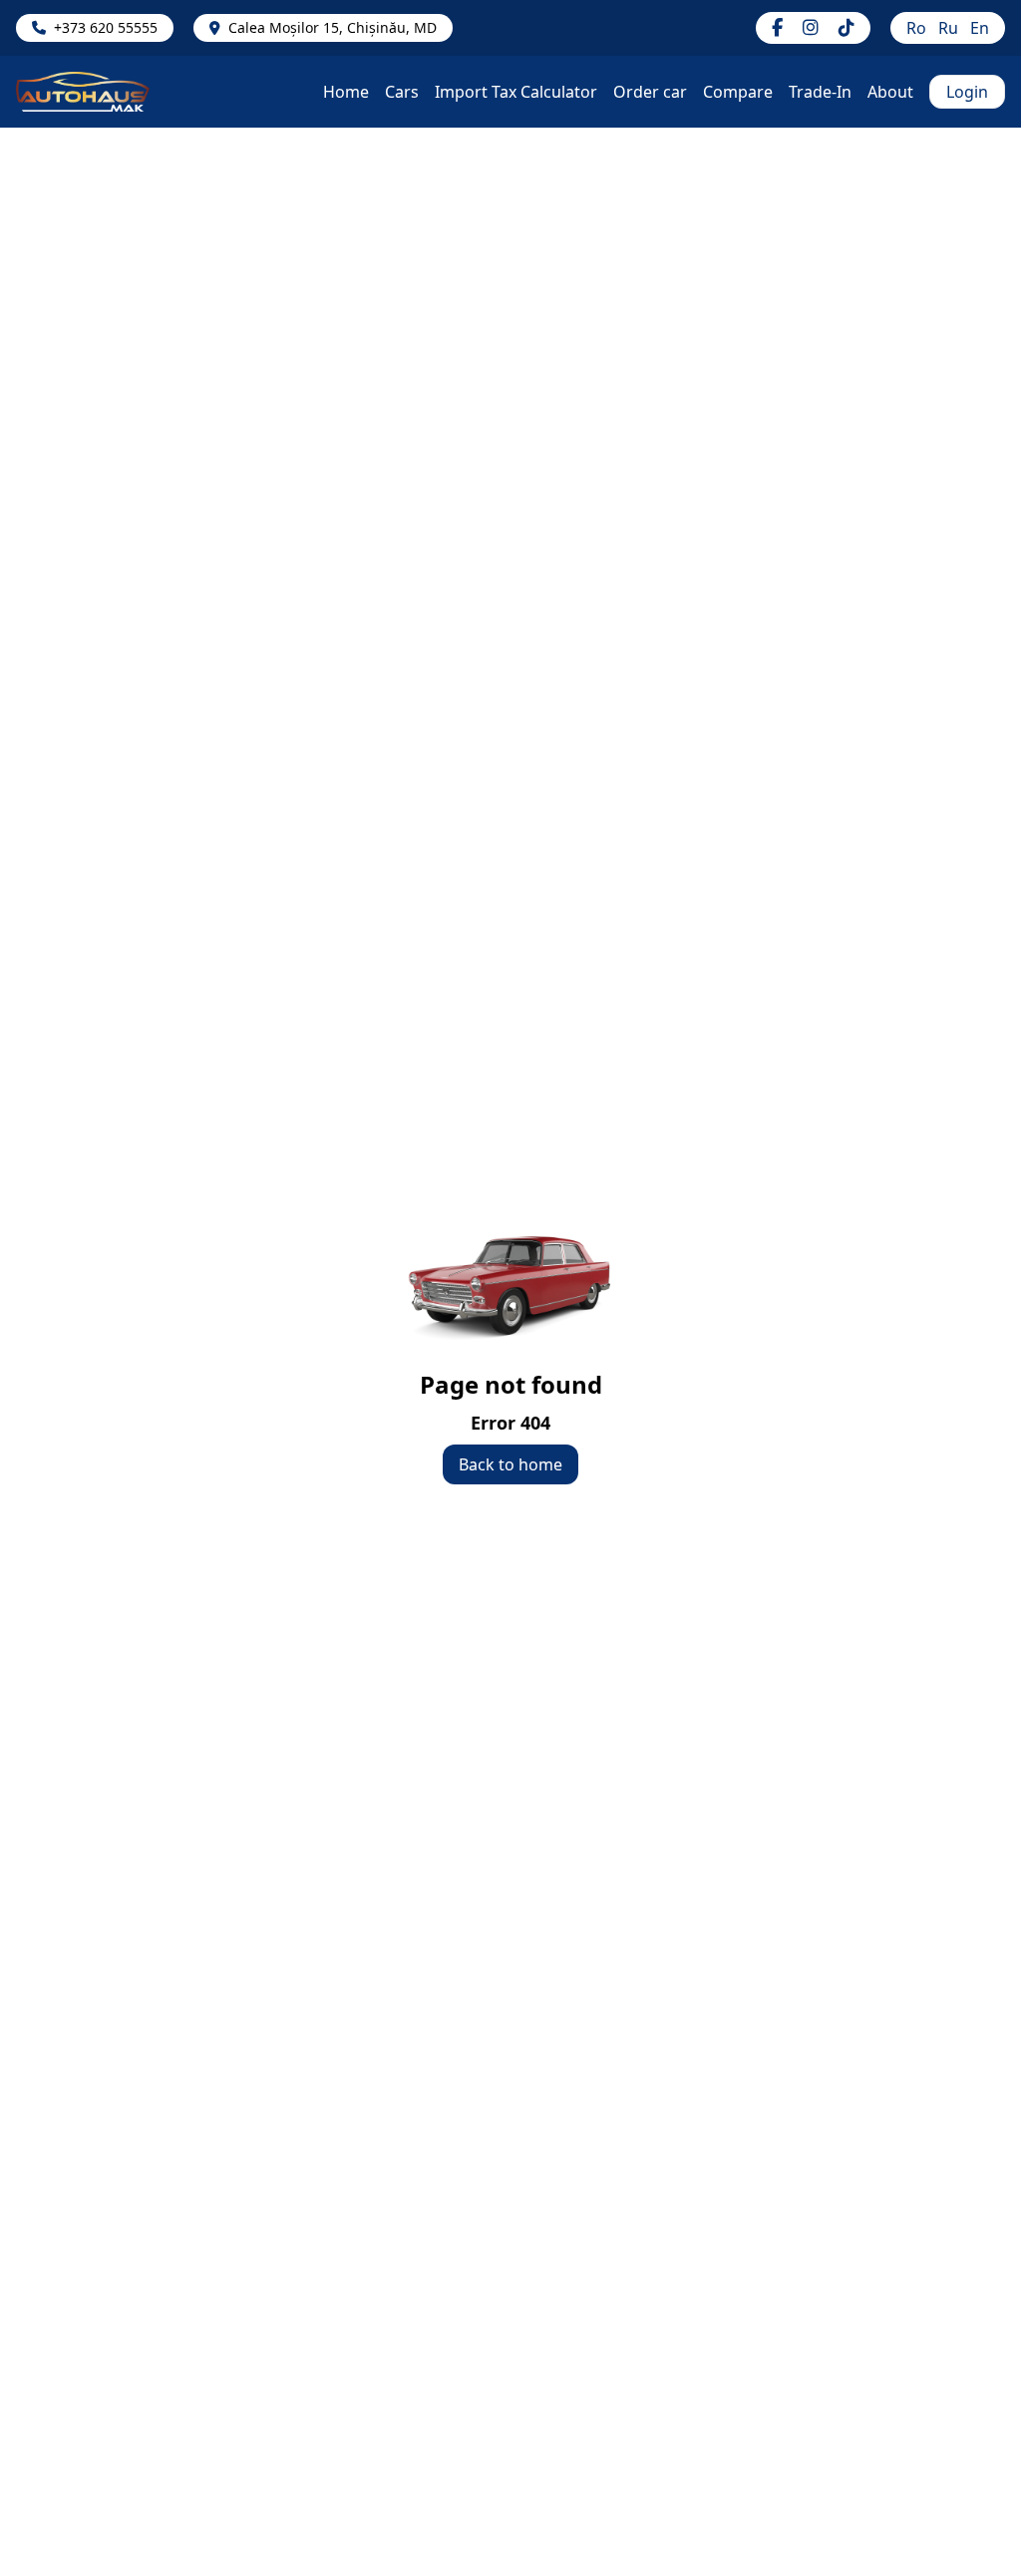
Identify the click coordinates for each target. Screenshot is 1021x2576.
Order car (650, 92)
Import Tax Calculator (516, 92)
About (890, 92)
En (980, 28)
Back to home (510, 1464)
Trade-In (820, 92)
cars (402, 92)
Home (346, 92)
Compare (738, 92)
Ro (916, 28)
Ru (948, 28)
